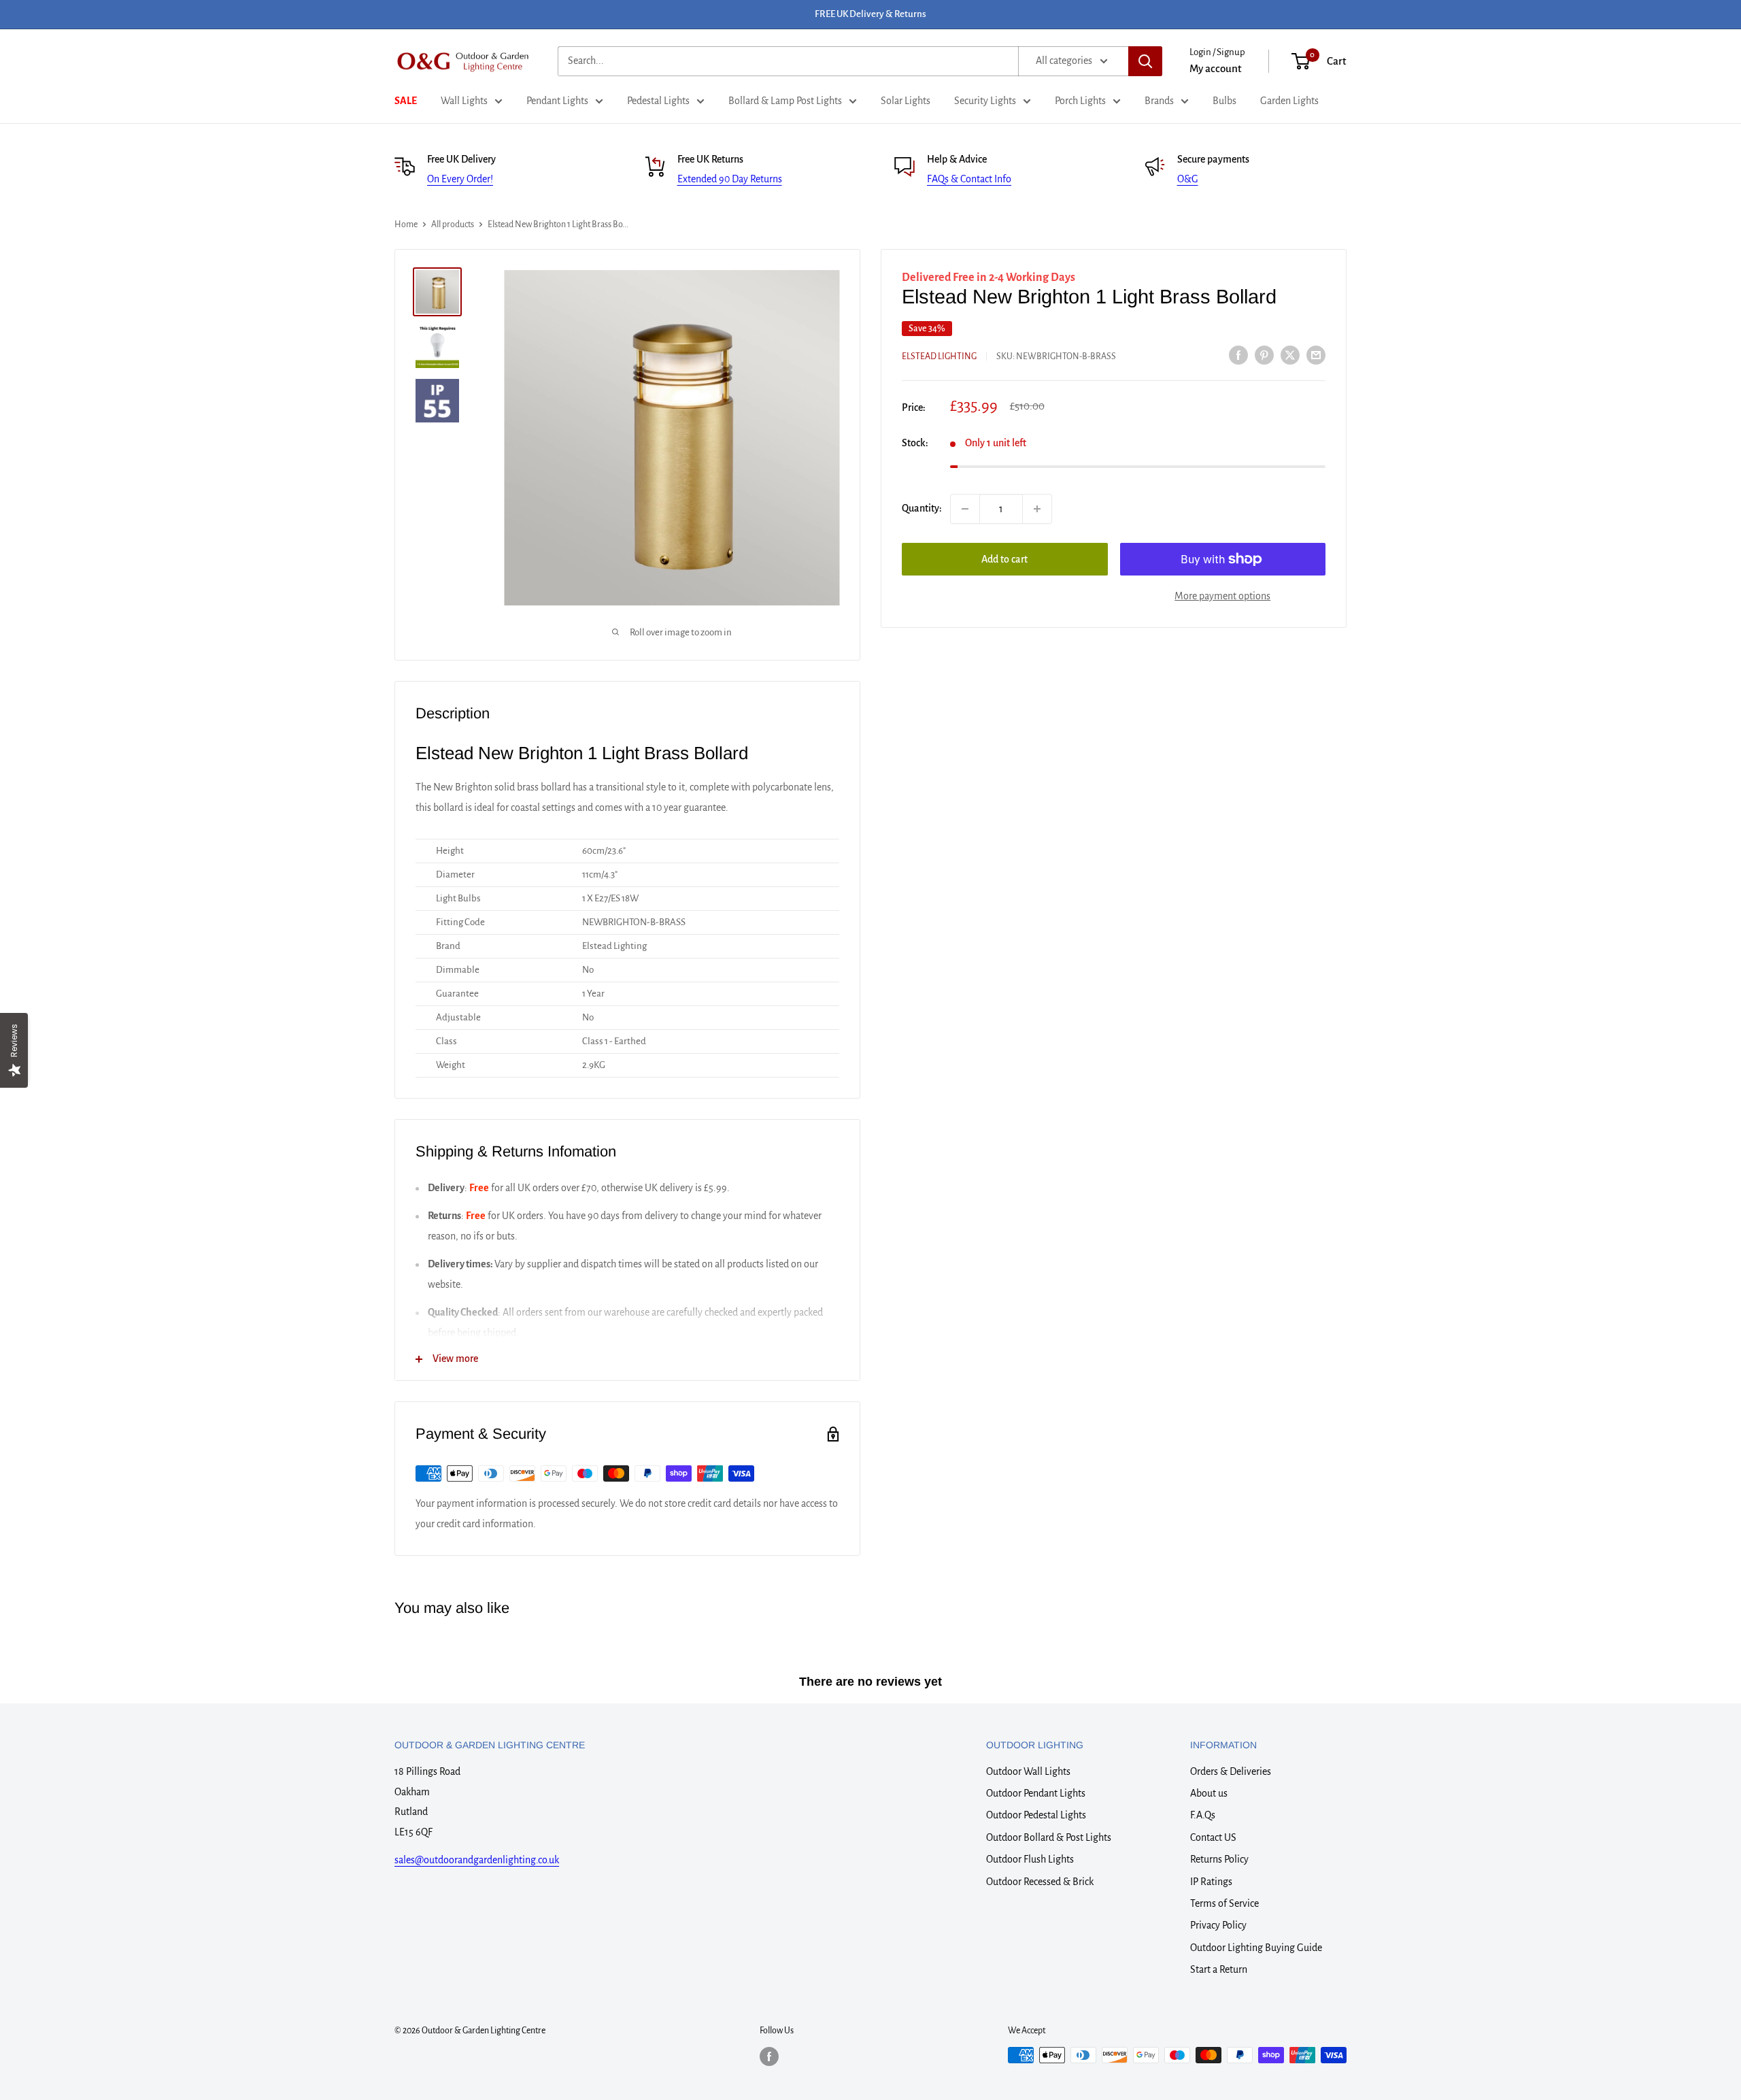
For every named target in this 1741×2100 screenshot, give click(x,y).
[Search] (1145, 61)
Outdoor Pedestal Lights (1036, 1815)
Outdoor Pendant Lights (1036, 1793)
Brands (1159, 101)
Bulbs (1224, 101)
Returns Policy (1219, 1859)
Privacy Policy (1218, 1925)
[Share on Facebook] (1238, 355)
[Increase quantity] (1037, 509)
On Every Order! (460, 179)
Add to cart (1004, 559)
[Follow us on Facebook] (769, 2056)
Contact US (1213, 1837)
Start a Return (1219, 1969)
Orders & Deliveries (1231, 1771)
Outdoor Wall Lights (1028, 1771)
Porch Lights (1080, 101)
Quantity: (922, 508)
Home (406, 224)
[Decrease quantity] (965, 509)
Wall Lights (464, 101)
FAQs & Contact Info (969, 179)
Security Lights (985, 101)
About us (1209, 1793)
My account (1216, 68)
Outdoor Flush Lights (1030, 1859)
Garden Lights (1289, 101)
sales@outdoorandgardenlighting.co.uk (477, 1860)
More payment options (1222, 596)
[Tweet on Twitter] (1290, 355)
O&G (1188, 179)
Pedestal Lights (658, 101)
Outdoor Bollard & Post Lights (1049, 1837)
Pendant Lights (557, 101)
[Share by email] (1316, 355)
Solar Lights (906, 101)
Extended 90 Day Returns (730, 179)
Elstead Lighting (939, 356)
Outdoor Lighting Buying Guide (1256, 1948)
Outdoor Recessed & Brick (1040, 1882)
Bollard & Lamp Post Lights (785, 101)
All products (453, 224)
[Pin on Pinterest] (1264, 355)
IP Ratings (1211, 1882)
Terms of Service (1224, 1903)
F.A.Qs (1203, 1815)
